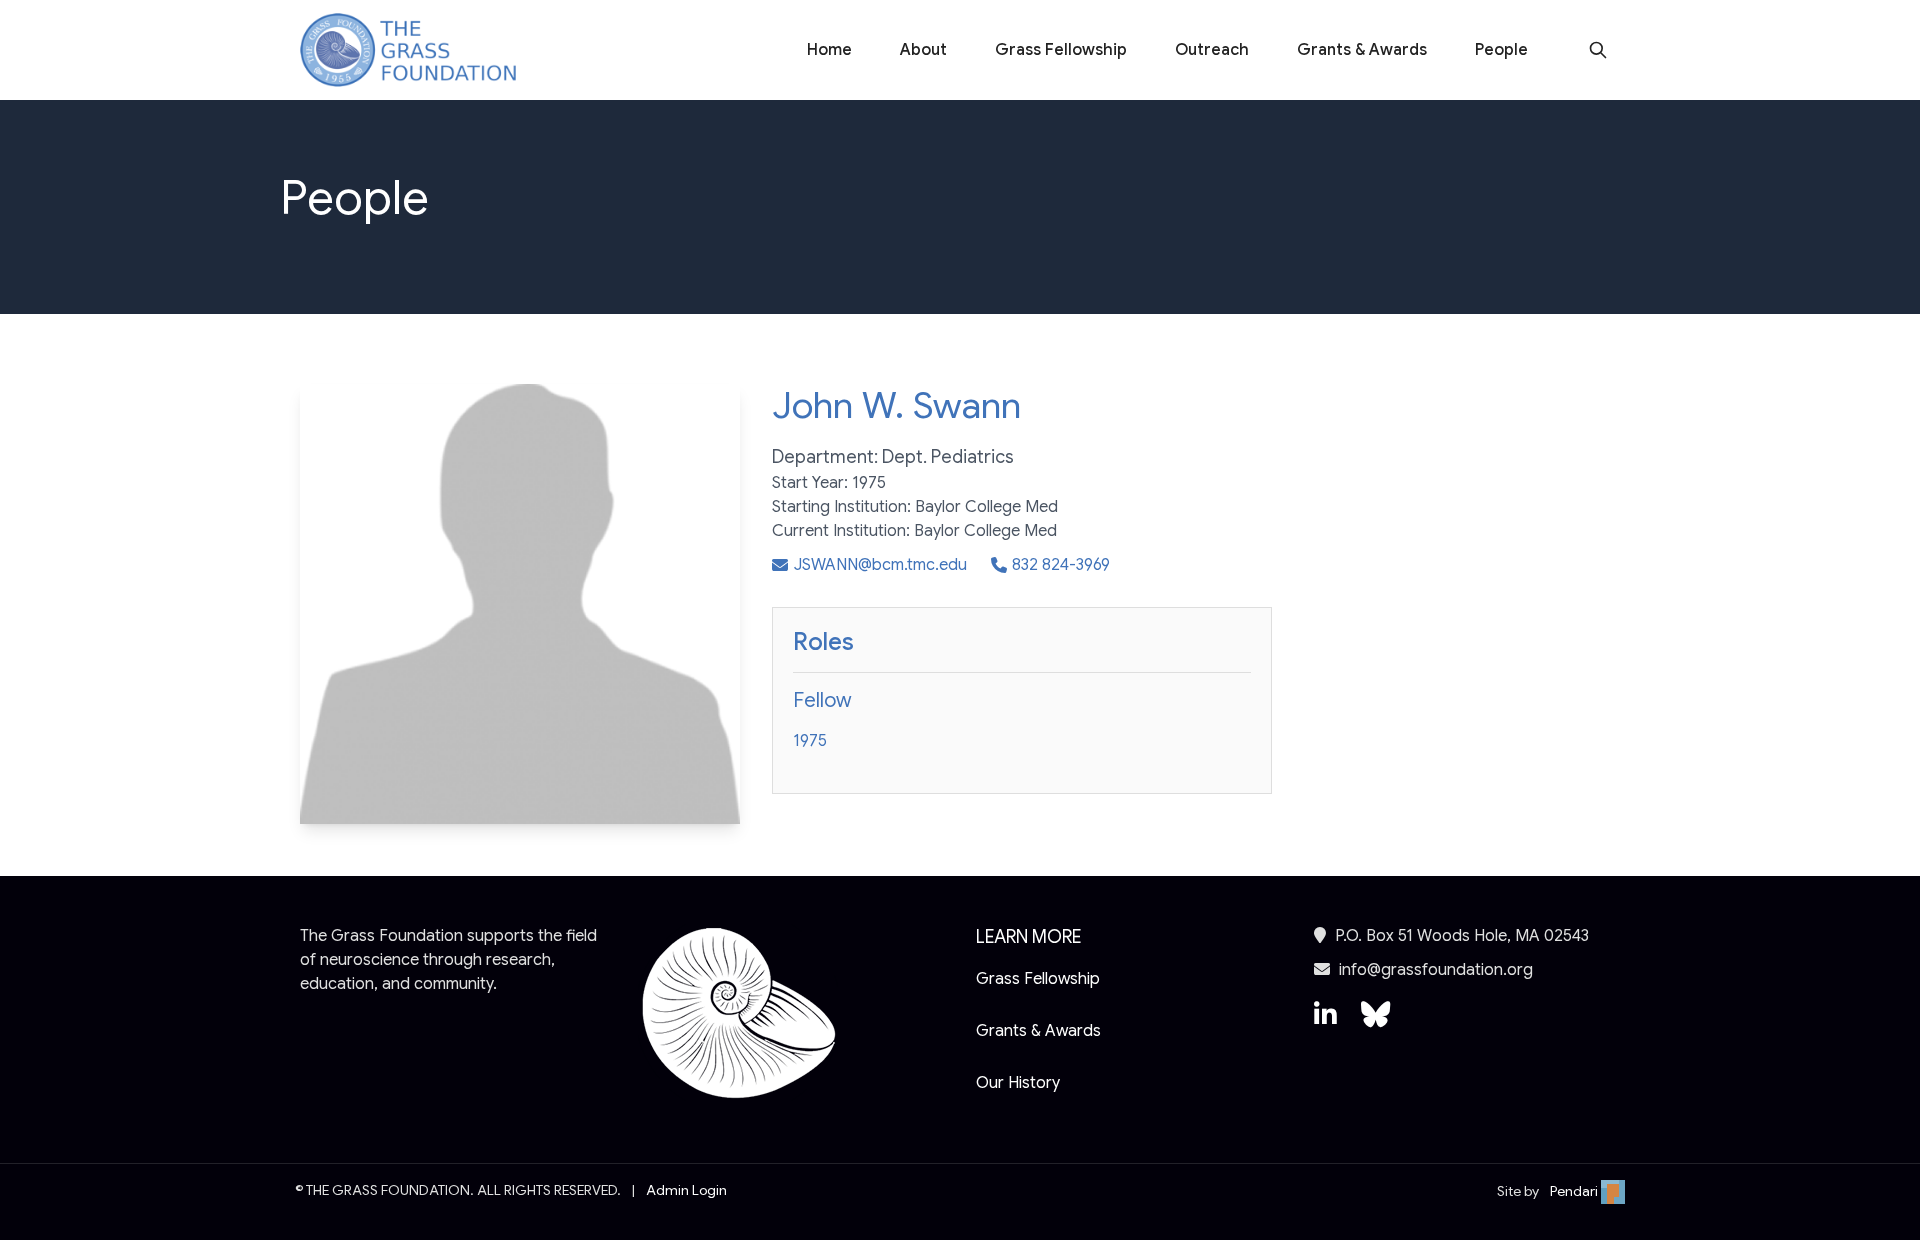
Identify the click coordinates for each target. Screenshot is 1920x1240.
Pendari (1575, 1191)
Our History (1018, 1083)
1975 (810, 741)
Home (829, 50)
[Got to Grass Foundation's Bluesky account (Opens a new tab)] (1375, 1024)
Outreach (1212, 50)
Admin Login (686, 1190)
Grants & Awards (1362, 50)
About (923, 50)
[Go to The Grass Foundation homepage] (408, 50)
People (1501, 50)
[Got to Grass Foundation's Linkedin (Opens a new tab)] (1325, 1024)
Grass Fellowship (1061, 50)
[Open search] (1598, 50)
